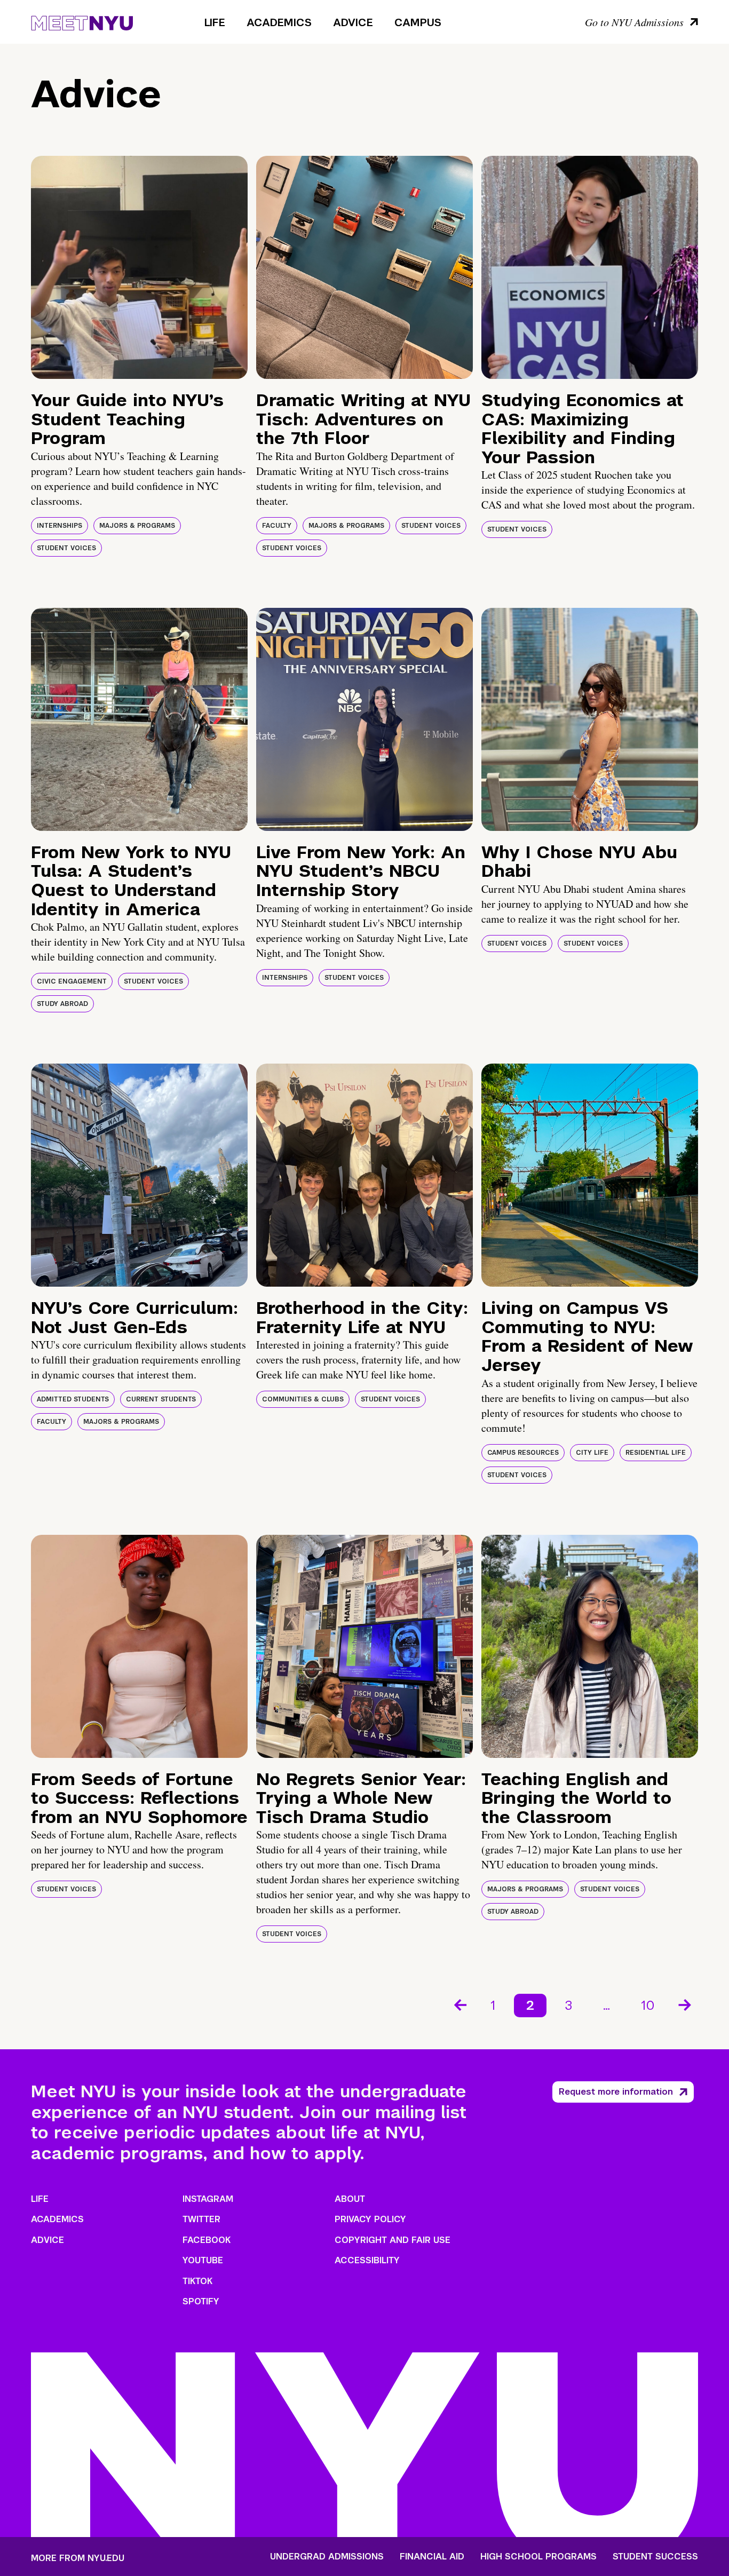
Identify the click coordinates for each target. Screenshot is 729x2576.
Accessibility (367, 2260)
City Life (592, 1453)
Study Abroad (62, 1004)
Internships (60, 526)
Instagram (208, 2199)
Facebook (207, 2240)
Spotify (201, 2301)
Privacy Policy (370, 2219)
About (350, 2199)
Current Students (161, 1399)
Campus (418, 22)
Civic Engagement (72, 981)
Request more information (616, 2092)
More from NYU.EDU (78, 2558)
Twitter (201, 2219)
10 (648, 2005)
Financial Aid (432, 2557)
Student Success (655, 2557)
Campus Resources (523, 1453)
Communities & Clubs (303, 1399)
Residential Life (656, 1453)
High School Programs (538, 2557)
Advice (353, 22)
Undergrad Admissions (327, 2557)
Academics (279, 22)
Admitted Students (73, 1399)
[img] (139, 267)
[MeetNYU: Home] (82, 21)
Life (215, 22)
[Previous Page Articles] (459, 2004)
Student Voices (66, 548)
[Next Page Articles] (686, 2004)
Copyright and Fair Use (393, 2240)
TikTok (197, 2281)
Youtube (203, 2260)
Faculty (277, 526)
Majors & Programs (137, 526)
